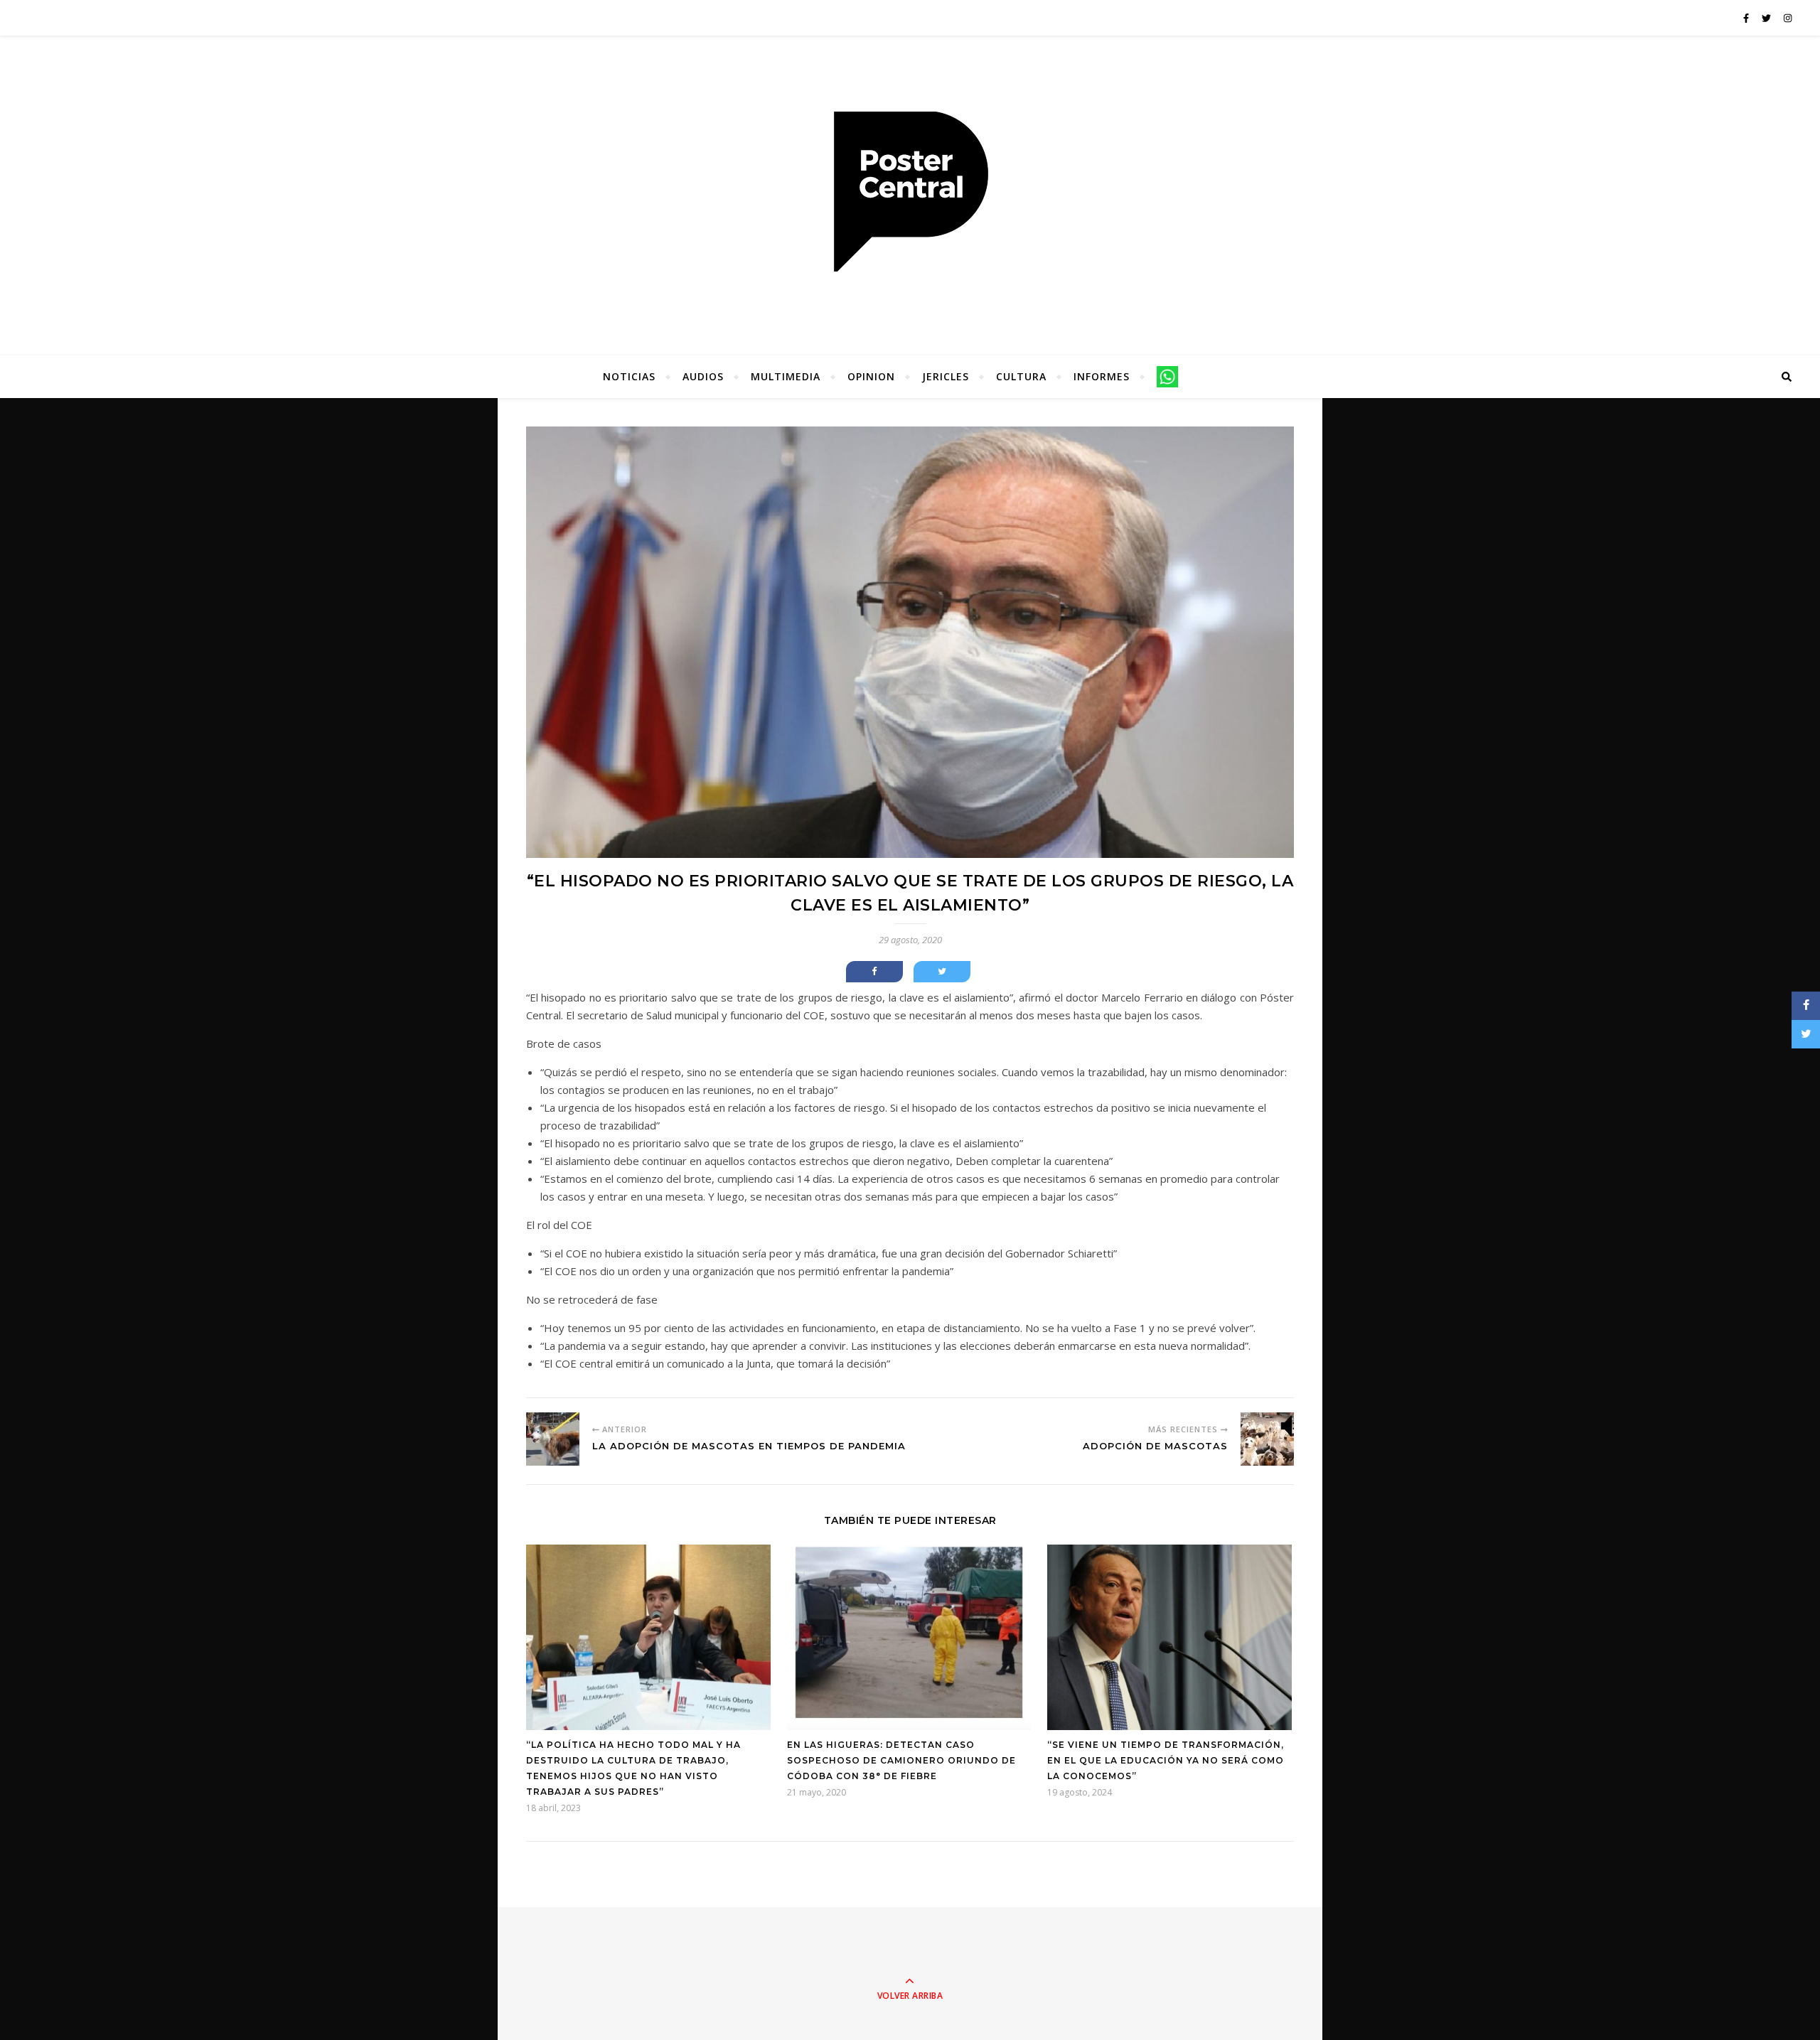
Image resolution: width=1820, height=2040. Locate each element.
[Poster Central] (910, 192)
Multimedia (786, 376)
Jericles (946, 376)
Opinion (871, 376)
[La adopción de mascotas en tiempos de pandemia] (553, 1439)
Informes (1102, 376)
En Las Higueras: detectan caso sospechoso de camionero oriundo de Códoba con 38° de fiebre (901, 1760)
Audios (703, 376)
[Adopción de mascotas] (1267, 1439)
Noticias (629, 376)
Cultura (1021, 376)
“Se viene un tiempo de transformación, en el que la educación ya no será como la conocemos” (1166, 1760)
